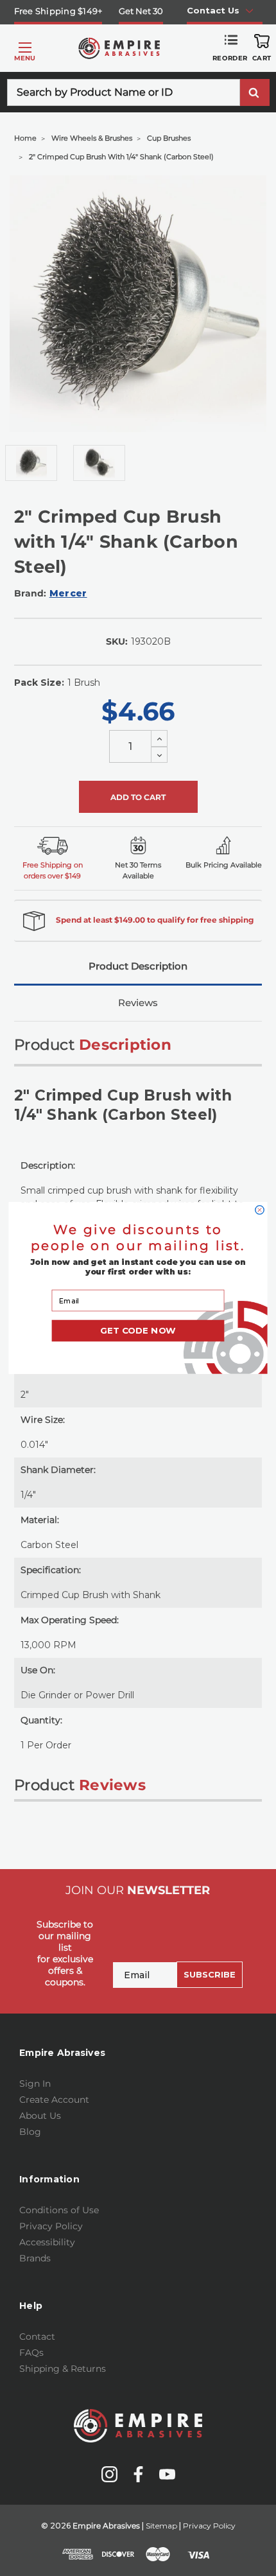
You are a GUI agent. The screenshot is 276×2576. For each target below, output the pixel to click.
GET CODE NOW (138, 1330)
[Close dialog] (260, 1210)
